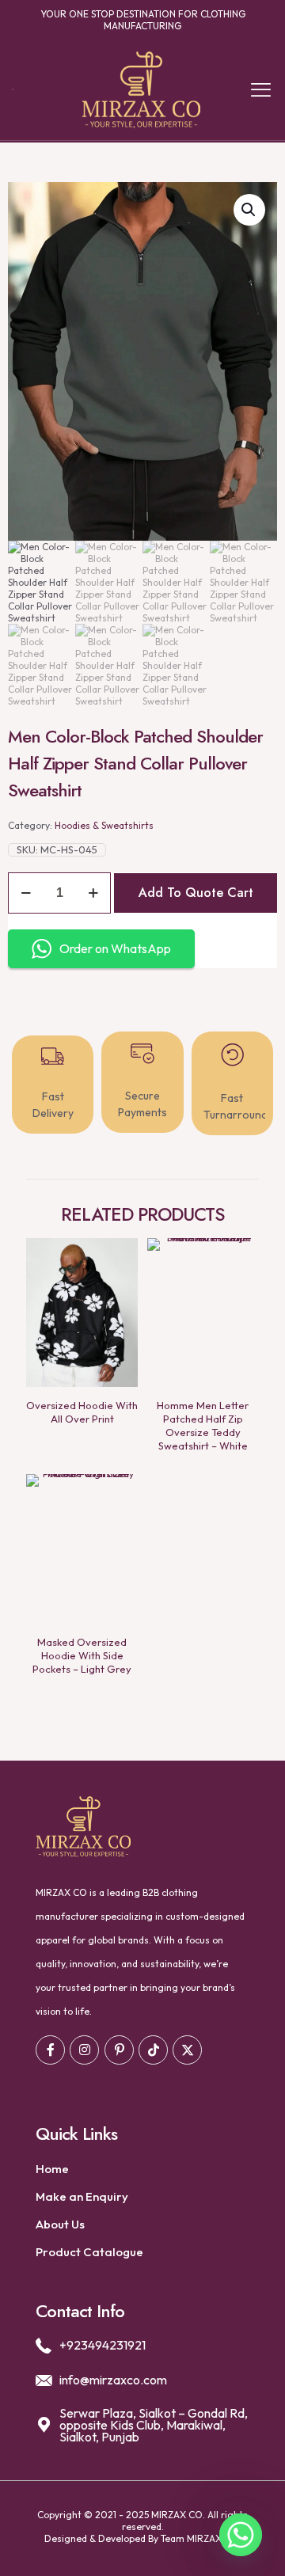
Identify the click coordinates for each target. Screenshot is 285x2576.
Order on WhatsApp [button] (115, 948)
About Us (60, 2224)
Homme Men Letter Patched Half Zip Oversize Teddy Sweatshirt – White (203, 1425)
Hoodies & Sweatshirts (104, 825)
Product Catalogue (89, 2252)
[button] (249, 210)
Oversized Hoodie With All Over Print (82, 1412)
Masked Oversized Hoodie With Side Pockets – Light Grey (82, 1655)
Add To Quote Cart (196, 893)
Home (52, 2169)
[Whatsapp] (241, 2535)
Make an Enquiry (82, 2196)
